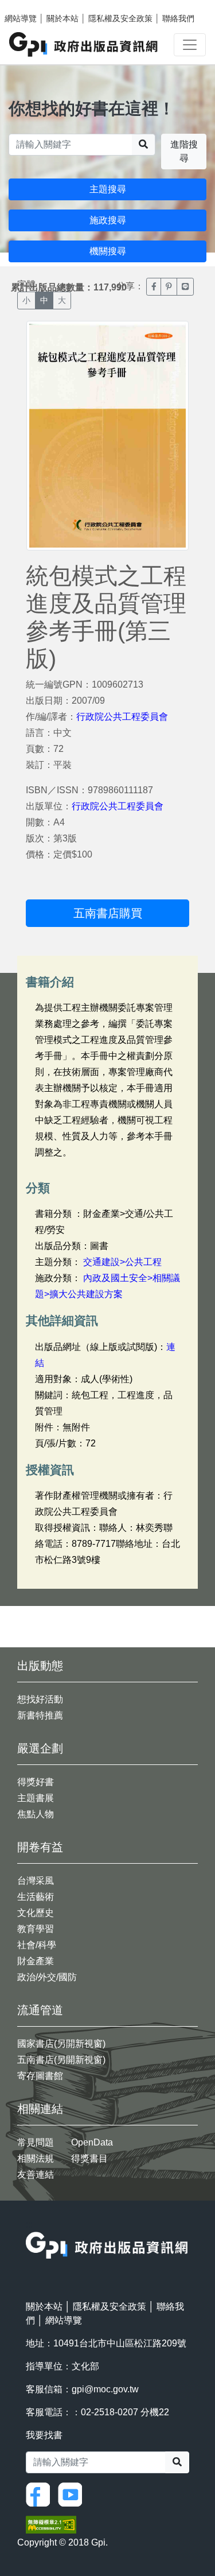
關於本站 (62, 18)
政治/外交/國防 (47, 1977)
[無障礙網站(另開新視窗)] (51, 2524)
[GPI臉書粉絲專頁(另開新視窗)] (41, 2494)
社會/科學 (37, 1945)
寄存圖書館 (40, 2076)
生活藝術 (36, 1897)
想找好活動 (40, 1699)
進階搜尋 (184, 151)
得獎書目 (89, 2158)
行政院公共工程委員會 (122, 717)
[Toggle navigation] (190, 45)
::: (29, 2224)
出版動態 (40, 1666)
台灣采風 (36, 1881)
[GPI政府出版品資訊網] (84, 44)
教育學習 (36, 1929)
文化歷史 (36, 1913)
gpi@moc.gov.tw (105, 2389)
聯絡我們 (178, 18)
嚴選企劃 (40, 1748)
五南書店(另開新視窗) (61, 2060)
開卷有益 (40, 1847)
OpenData (92, 2142)
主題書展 (36, 1798)
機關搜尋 (108, 251)
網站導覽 (21, 18)
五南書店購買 (108, 913)
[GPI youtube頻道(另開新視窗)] (73, 2494)
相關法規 (36, 2158)
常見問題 (36, 2142)
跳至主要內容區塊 (32, 6)
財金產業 (36, 1961)
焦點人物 (36, 1814)
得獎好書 (36, 1782)
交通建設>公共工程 (122, 1262)
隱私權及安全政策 (120, 18)
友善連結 (36, 2175)
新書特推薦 (40, 1715)
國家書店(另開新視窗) (61, 2044)
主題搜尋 (108, 189)
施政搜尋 (108, 220)
